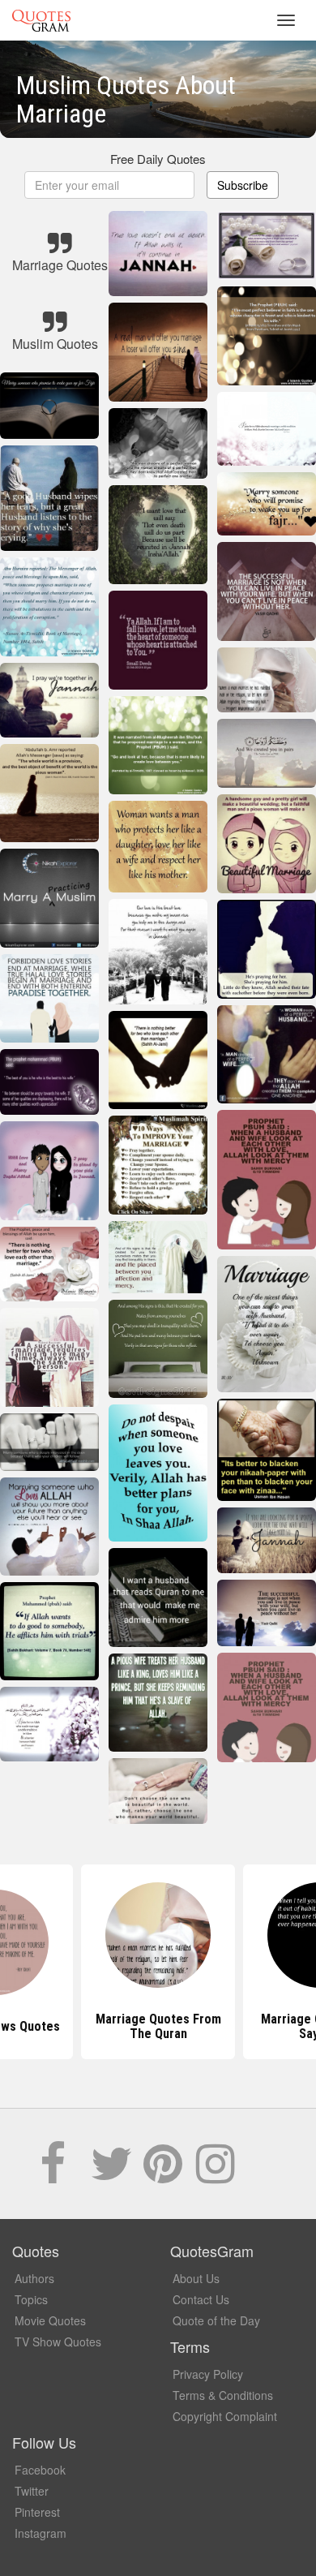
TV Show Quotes (58, 2342)
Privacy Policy (208, 2374)
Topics (31, 2299)
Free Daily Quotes (158, 159)
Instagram (41, 2533)
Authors (34, 2278)
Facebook (40, 2470)
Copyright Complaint (225, 2416)
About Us (196, 2278)
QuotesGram (41, 20)
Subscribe (243, 185)
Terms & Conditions (223, 2395)
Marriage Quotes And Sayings (158, 2026)
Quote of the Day (216, 2320)
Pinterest (37, 2512)
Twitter (32, 2491)
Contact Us (201, 2299)
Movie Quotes (50, 2320)
